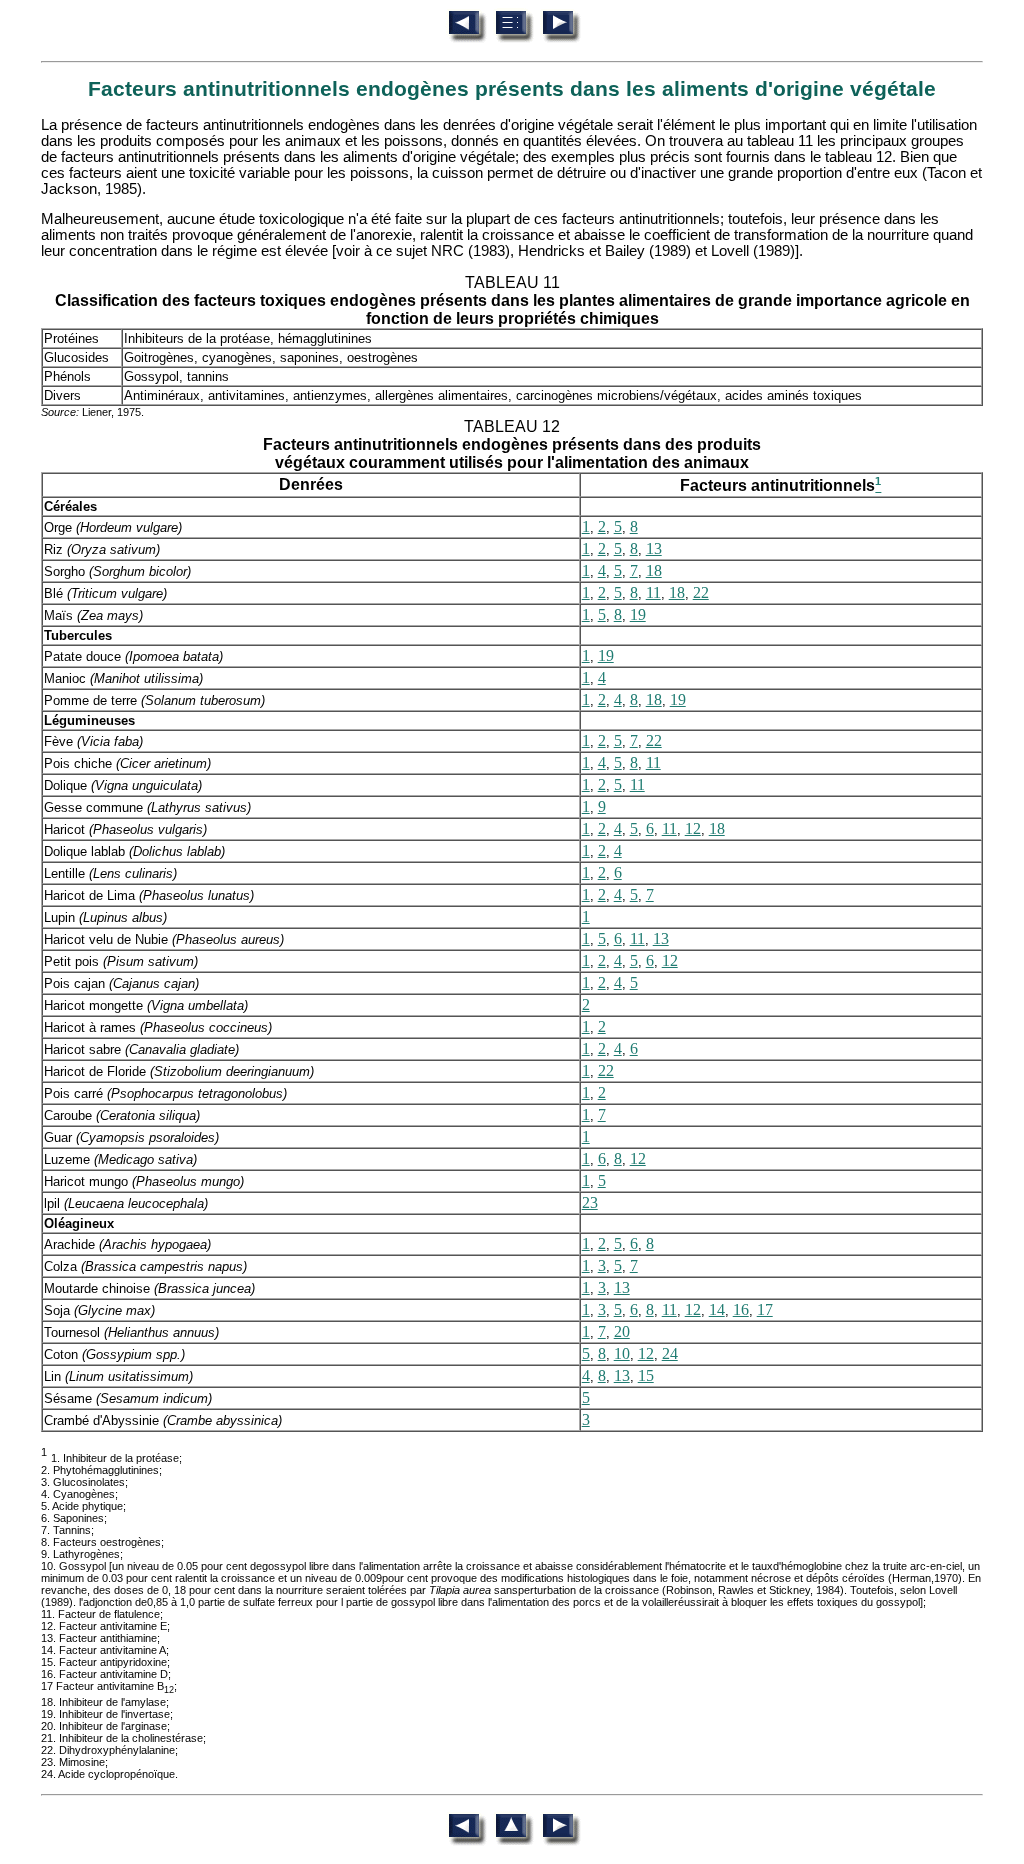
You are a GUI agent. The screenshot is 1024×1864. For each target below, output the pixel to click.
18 (654, 570)
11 (653, 592)
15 (646, 1375)
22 (701, 592)
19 (638, 614)
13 (654, 548)
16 (741, 1309)
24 (670, 1353)
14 (717, 1309)
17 (765, 1309)
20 (622, 1331)
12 (693, 828)
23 (590, 1202)
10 (622, 1353)
